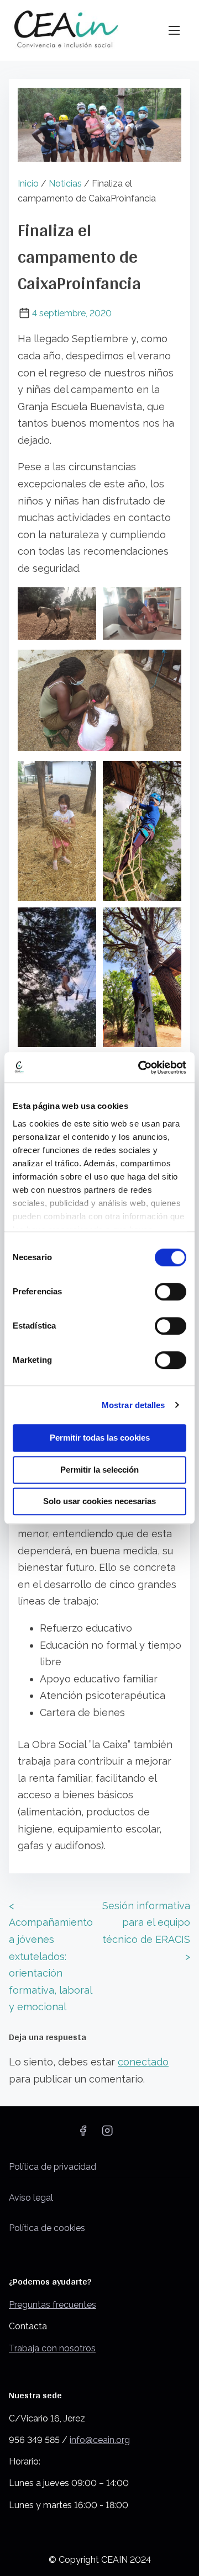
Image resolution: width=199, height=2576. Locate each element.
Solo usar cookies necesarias (99, 1501)
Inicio (28, 184)
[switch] (171, 1292)
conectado (143, 2062)
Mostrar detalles (133, 1405)
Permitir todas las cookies (100, 1438)
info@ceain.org (100, 2440)
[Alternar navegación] (174, 30)
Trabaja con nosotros (52, 2348)
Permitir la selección (99, 1470)
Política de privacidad (53, 2167)
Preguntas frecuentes (53, 2305)
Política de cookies (47, 2228)
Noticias (65, 184)
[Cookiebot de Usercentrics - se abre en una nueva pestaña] (140, 1067)
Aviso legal (31, 2198)
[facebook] (83, 2134)
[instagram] (107, 2134)
